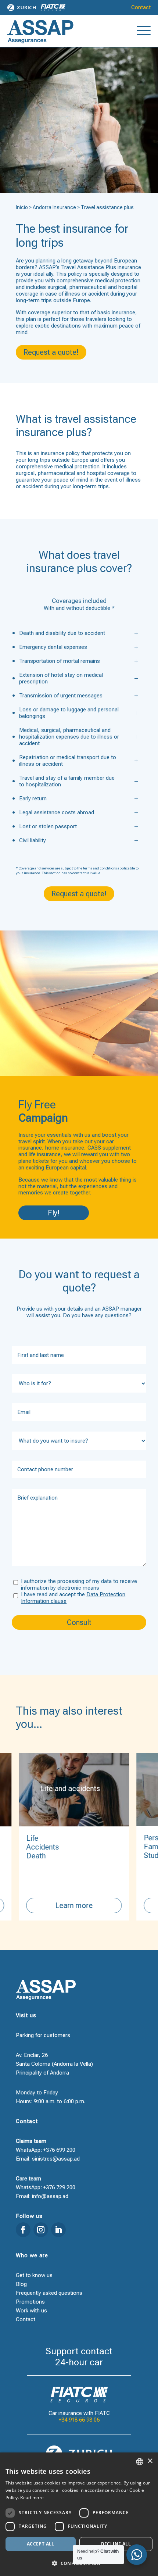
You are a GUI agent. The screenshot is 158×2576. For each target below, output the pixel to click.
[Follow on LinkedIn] (58, 2230)
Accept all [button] (41, 2544)
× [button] (150, 2461)
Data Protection (106, 1594)
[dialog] (79, 2514)
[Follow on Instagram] (41, 2230)
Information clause (44, 1601)
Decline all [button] (116, 2544)
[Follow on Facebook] (23, 2230)
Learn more (72, 1905)
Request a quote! (51, 352)
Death (34, 1856)
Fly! (54, 1213)
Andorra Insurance (54, 207)
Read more (32, 2498)
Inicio (22, 207)
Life (31, 1838)
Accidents (41, 1847)
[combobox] (140, 2462)
